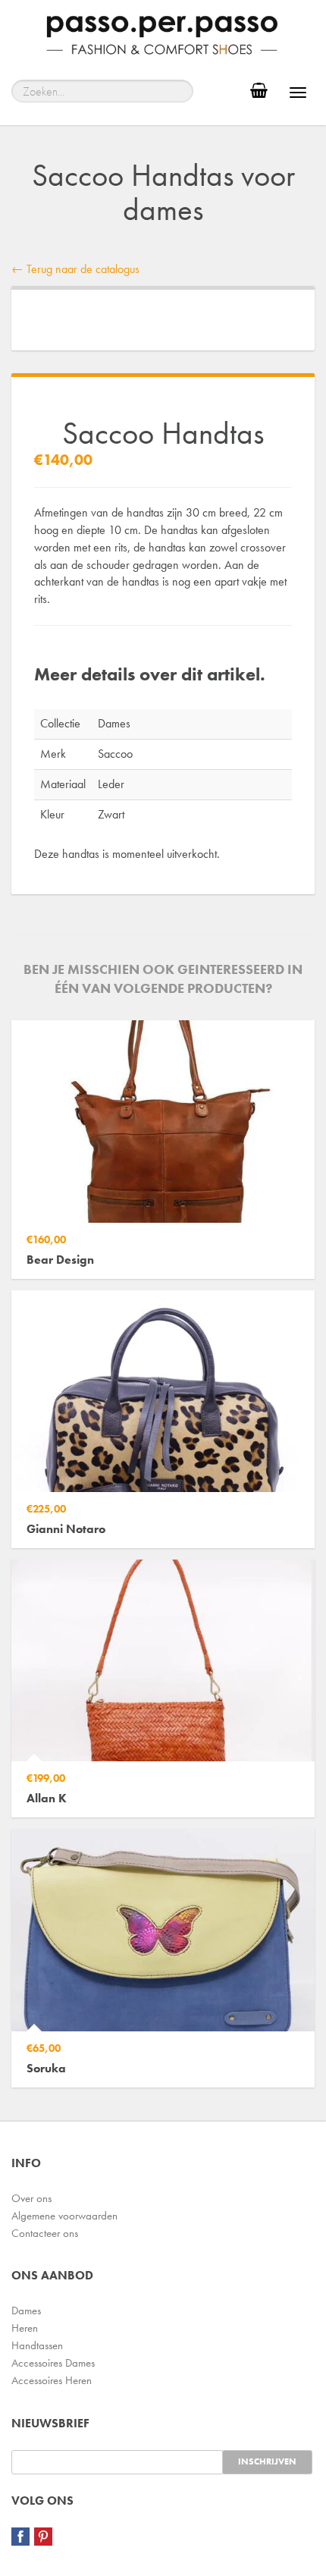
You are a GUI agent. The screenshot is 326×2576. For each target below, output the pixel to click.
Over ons (31, 2198)
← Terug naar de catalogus (75, 269)
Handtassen (37, 2345)
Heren (25, 2328)
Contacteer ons (45, 2233)
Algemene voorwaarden (64, 2216)
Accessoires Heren (52, 2380)
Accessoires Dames (53, 2363)
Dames (26, 2311)
